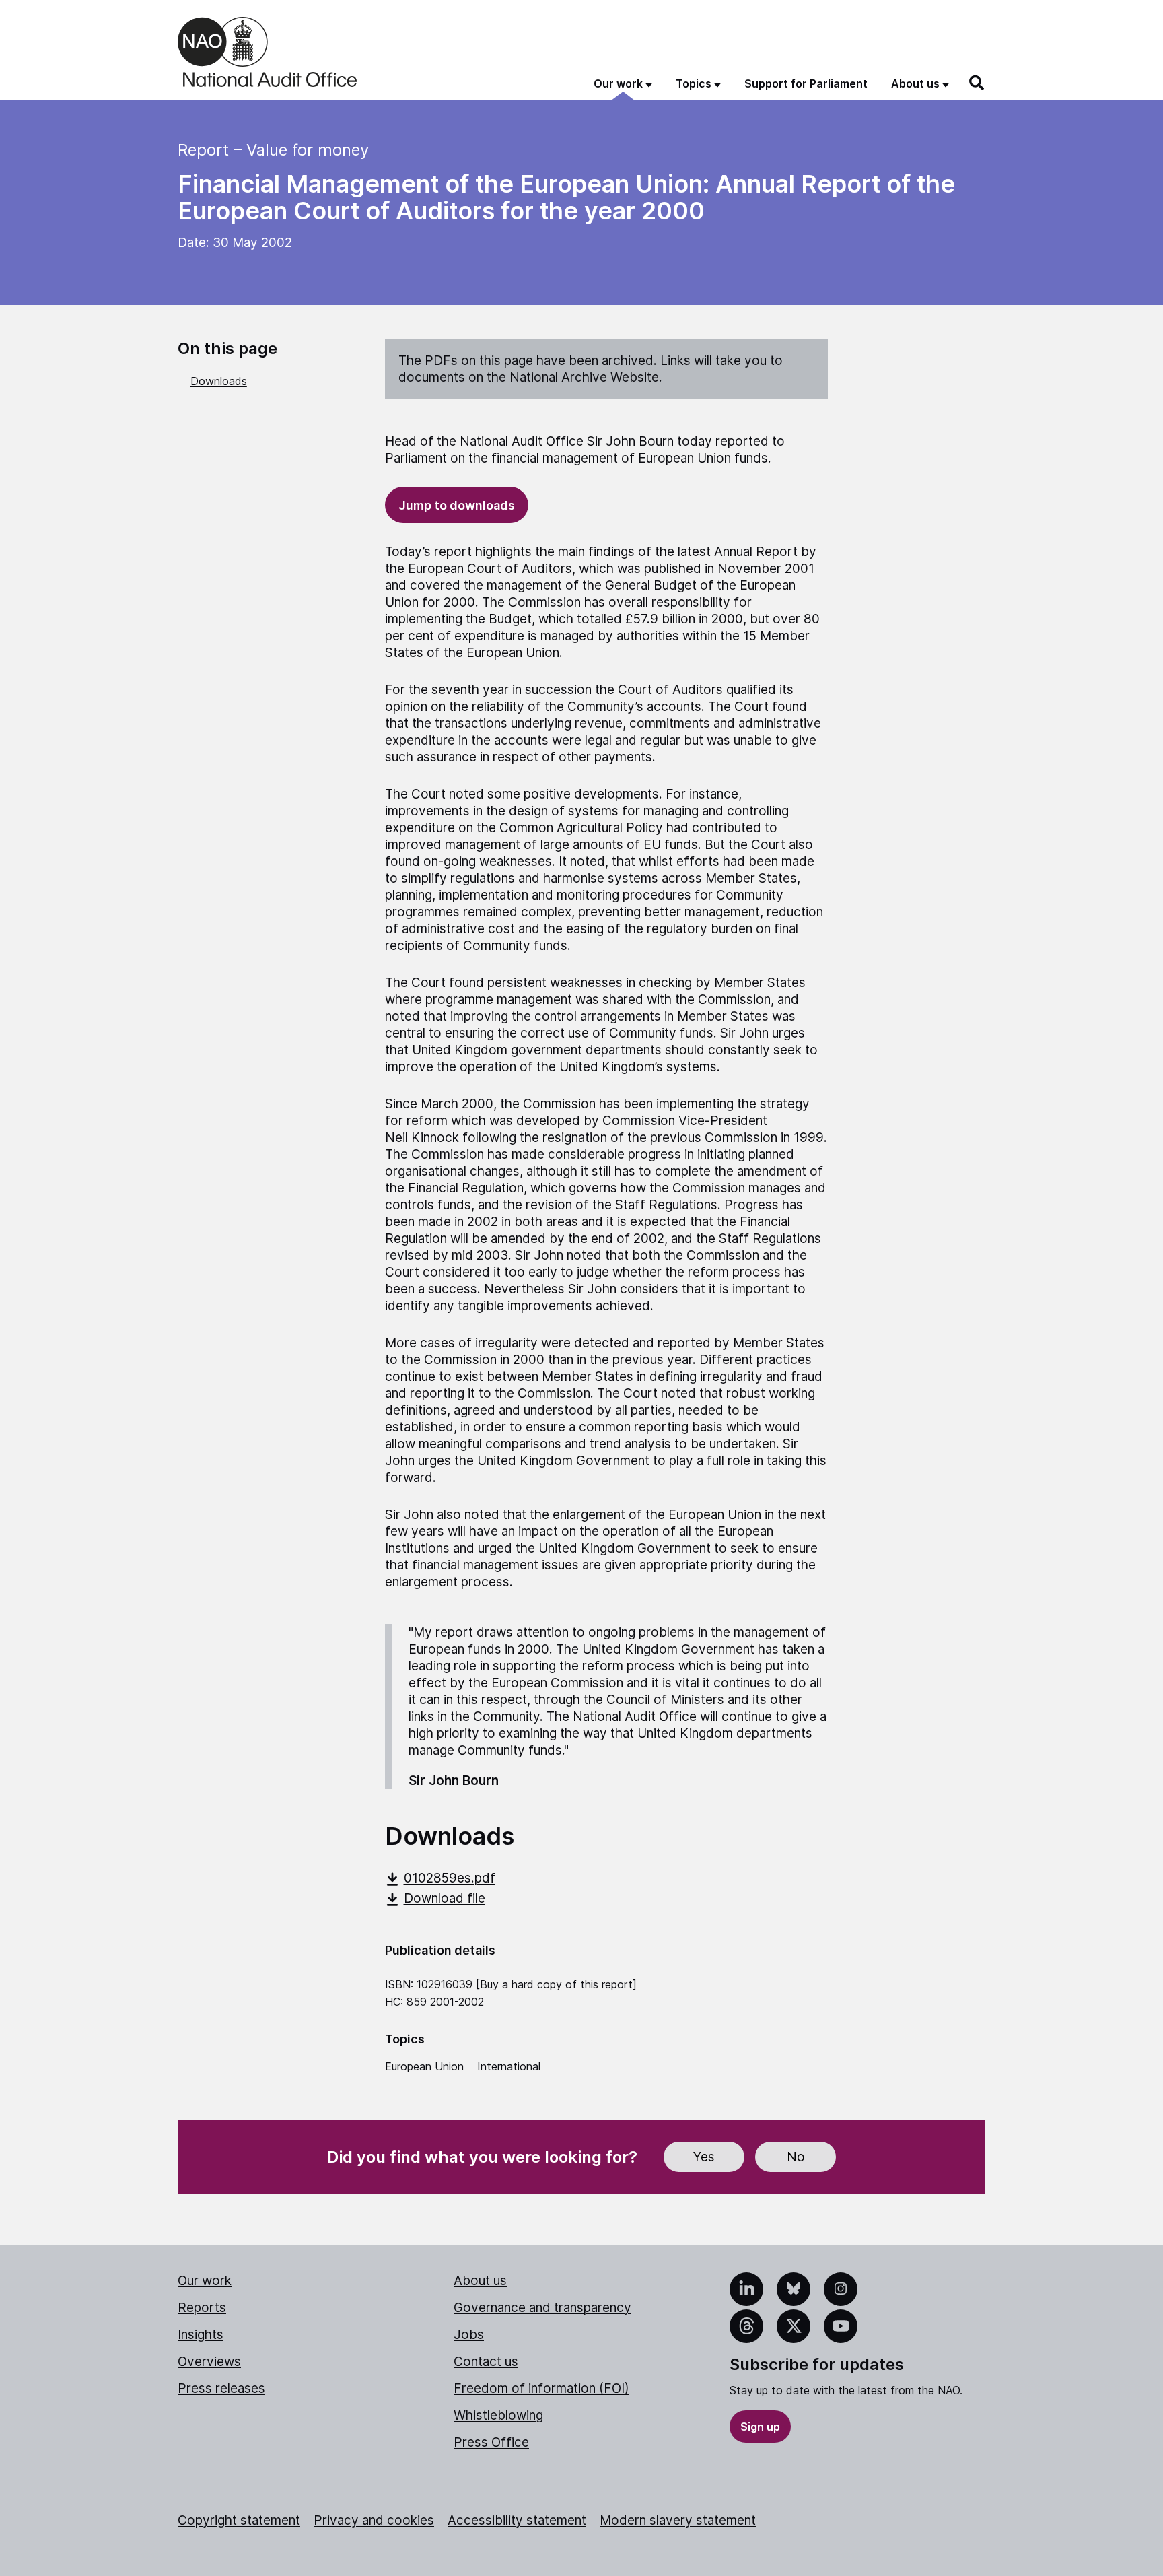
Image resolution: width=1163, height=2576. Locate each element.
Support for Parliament (806, 83)
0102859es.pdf (450, 1878)
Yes (704, 2157)
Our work (205, 2281)
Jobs (469, 2335)
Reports (202, 2308)
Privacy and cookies (374, 2520)
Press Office (491, 2442)
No (796, 2157)
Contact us (486, 2362)
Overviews (209, 2362)
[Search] (977, 83)
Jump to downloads (457, 505)
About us (480, 2281)
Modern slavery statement (678, 2520)
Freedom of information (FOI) (541, 2388)
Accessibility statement (517, 2520)
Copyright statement (239, 2520)
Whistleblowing (498, 2415)
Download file (445, 1898)
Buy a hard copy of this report (556, 1984)
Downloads (219, 381)
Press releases (221, 2388)
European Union (424, 2066)
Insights (201, 2335)
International (509, 2066)
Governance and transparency (542, 2308)
